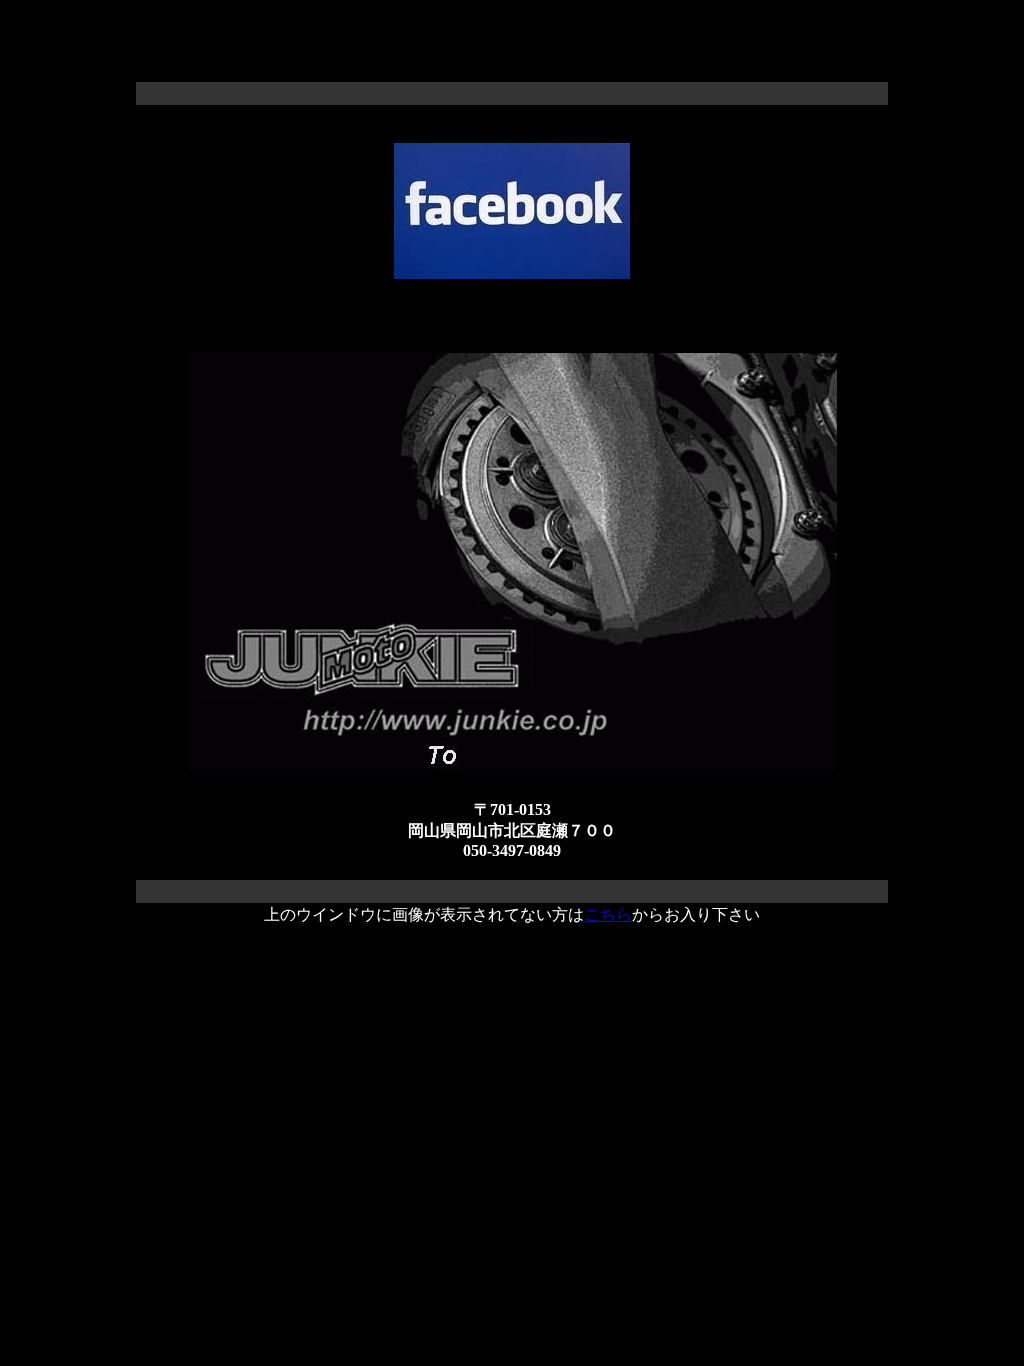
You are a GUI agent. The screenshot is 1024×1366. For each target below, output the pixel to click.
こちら (608, 914)
